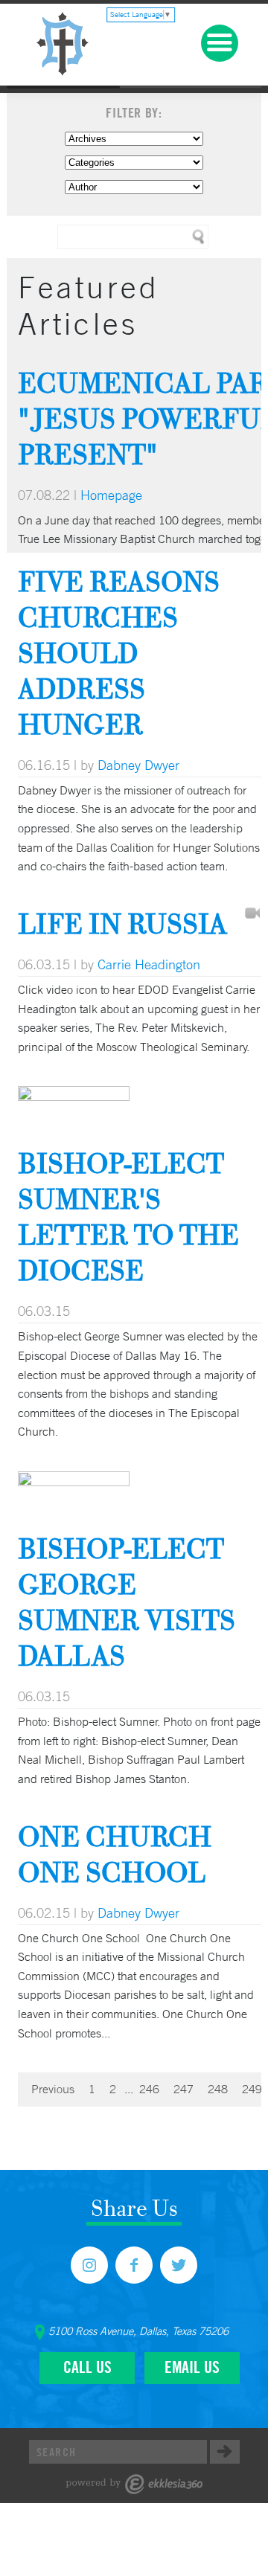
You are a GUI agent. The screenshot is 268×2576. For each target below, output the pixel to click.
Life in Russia (122, 924)
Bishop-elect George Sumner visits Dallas (127, 1602)
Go (225, 2452)
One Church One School (115, 1854)
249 (252, 2089)
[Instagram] (89, 2265)
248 (218, 2089)
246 (149, 2089)
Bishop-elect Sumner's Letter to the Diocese (128, 1217)
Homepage (111, 495)
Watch (252, 914)
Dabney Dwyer (138, 765)
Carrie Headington (149, 964)
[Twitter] (179, 2265)
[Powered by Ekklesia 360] (134, 2484)
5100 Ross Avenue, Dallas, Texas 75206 (138, 2331)
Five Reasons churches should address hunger (119, 653)
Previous (53, 2089)
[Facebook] (134, 2265)
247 (184, 2089)
